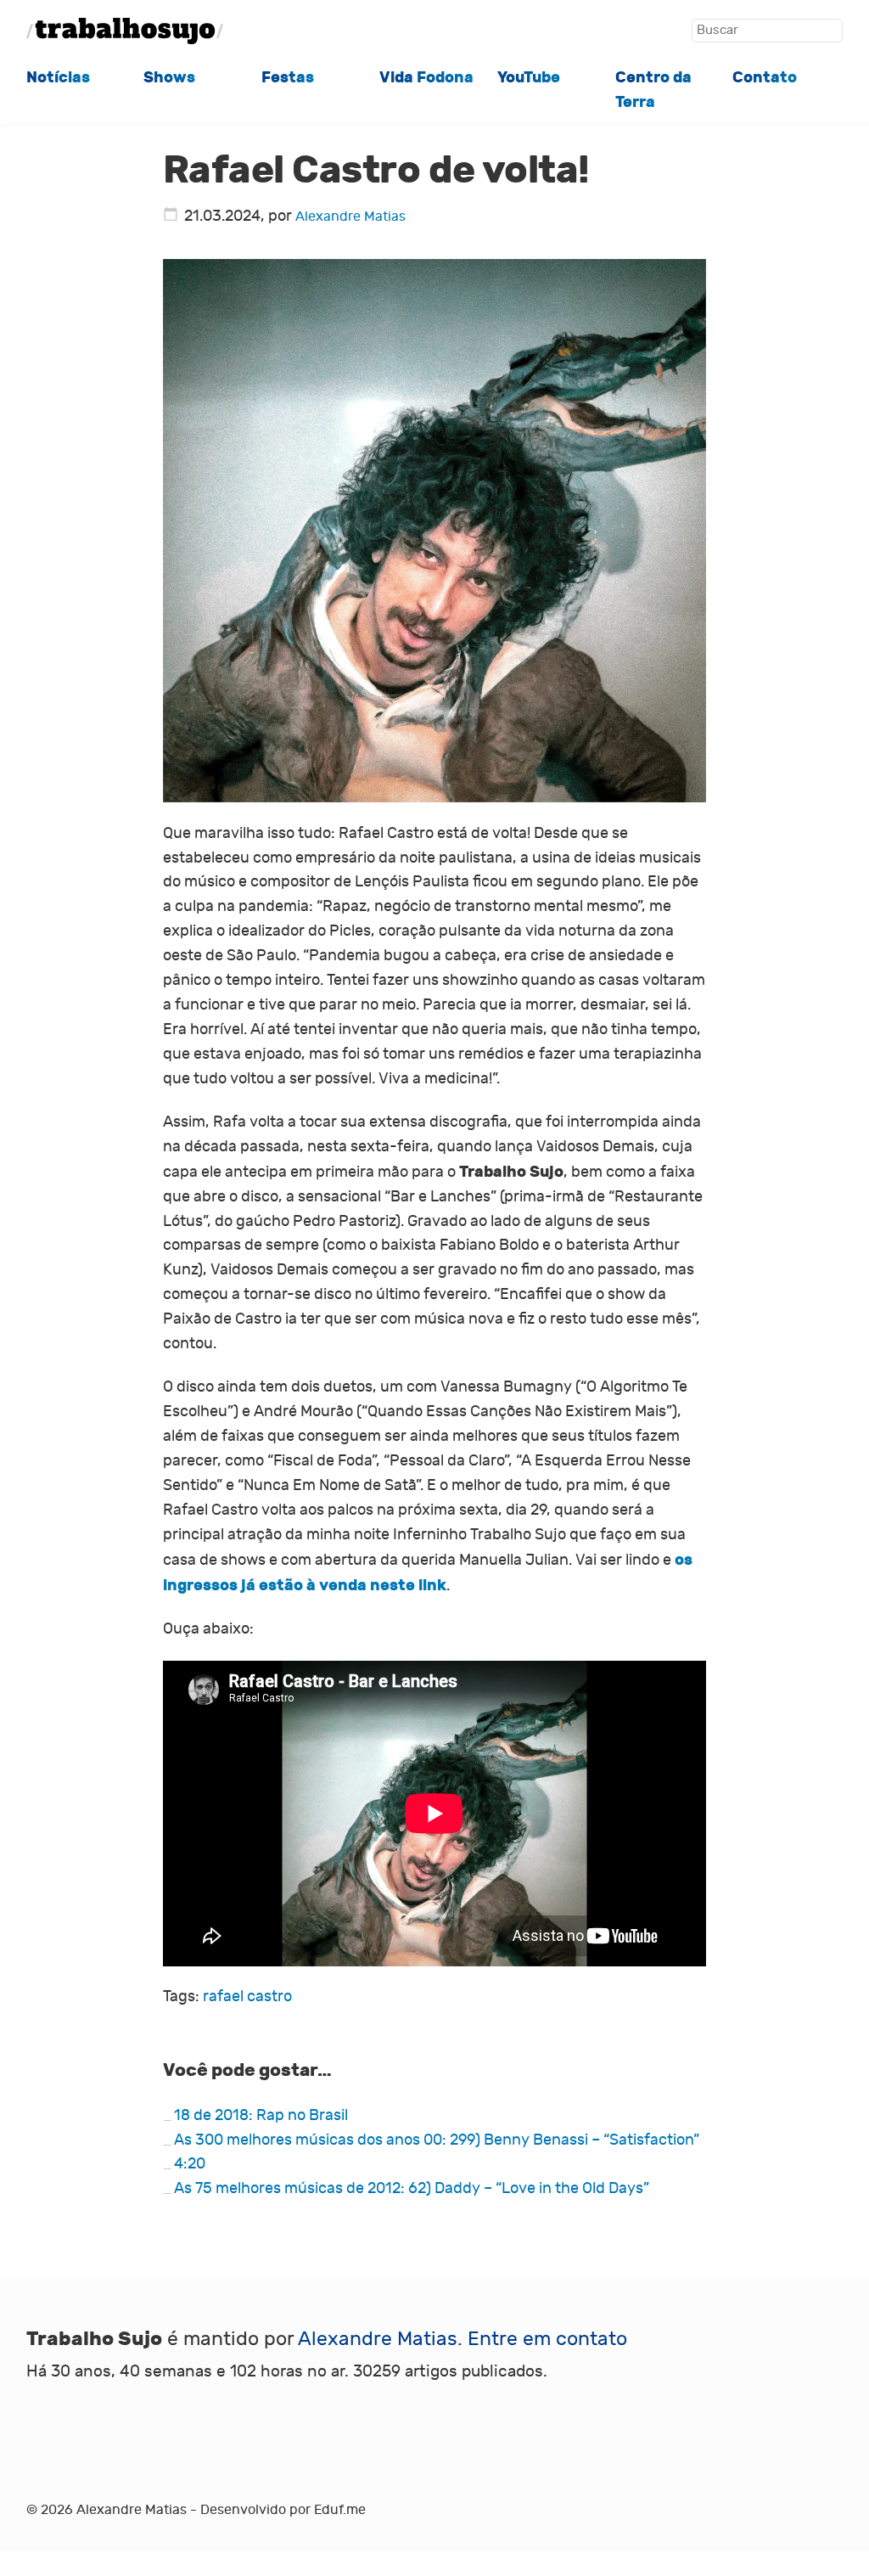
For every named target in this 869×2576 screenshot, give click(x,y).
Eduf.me (340, 2510)
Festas (288, 77)
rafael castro (247, 1997)
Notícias (58, 77)
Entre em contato (547, 2339)
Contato (765, 77)
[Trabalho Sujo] (125, 31)
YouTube (529, 77)
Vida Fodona (426, 77)
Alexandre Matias (350, 217)
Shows (169, 77)
